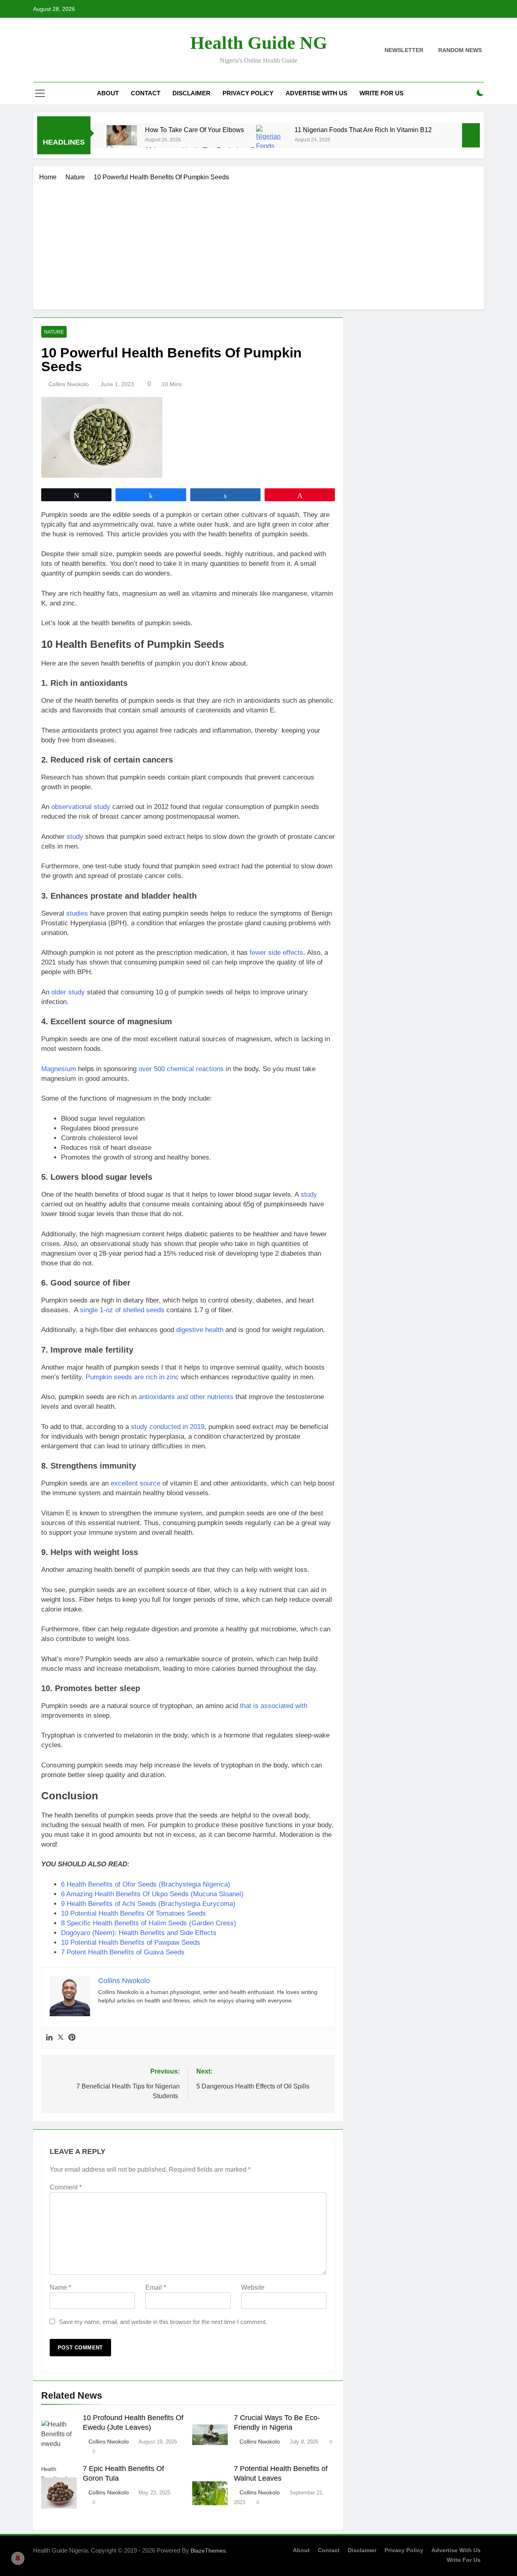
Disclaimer (191, 93)
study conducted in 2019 (168, 1427)
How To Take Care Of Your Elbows (194, 130)
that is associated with (274, 1706)
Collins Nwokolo (69, 384)
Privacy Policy (248, 93)
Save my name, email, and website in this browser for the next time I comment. (163, 2322)
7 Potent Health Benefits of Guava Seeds (123, 1952)
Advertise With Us (316, 93)
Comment (66, 2187)
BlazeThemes (208, 2551)
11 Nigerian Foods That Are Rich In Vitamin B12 (363, 130)
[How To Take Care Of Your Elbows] (122, 135)
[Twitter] (61, 2038)
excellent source (136, 1483)
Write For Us (381, 93)
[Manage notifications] (18, 2558)
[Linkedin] (49, 2038)
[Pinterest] (72, 2038)
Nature (54, 332)
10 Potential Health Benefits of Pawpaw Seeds (131, 1943)
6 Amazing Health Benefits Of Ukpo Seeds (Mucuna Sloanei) (152, 1894)
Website (253, 2287)
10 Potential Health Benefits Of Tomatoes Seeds (133, 1913)
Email (156, 2287)
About (108, 93)
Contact (146, 93)
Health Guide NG (259, 43)
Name (60, 2287)
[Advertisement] (258, 243)
